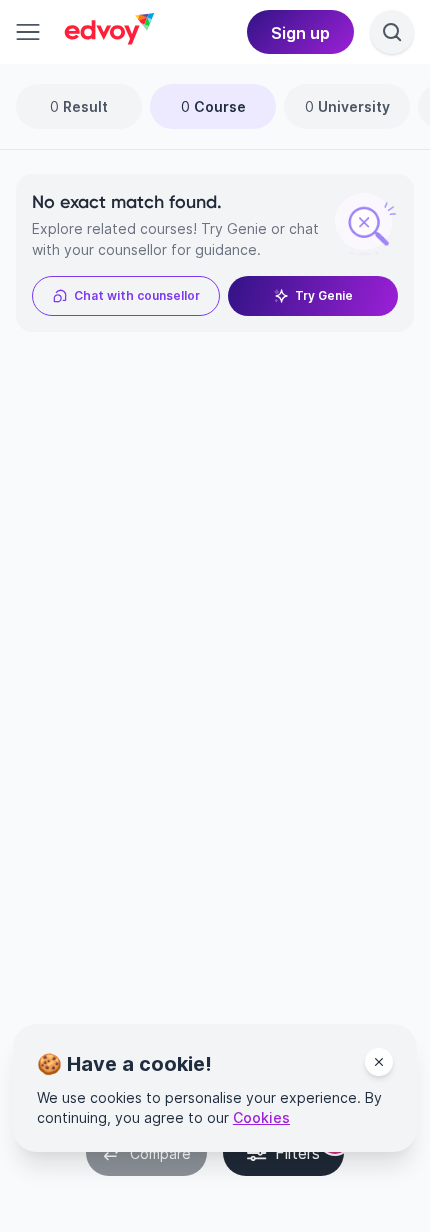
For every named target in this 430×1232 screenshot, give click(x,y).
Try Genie (324, 295)
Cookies (261, 1117)
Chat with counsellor (137, 295)
